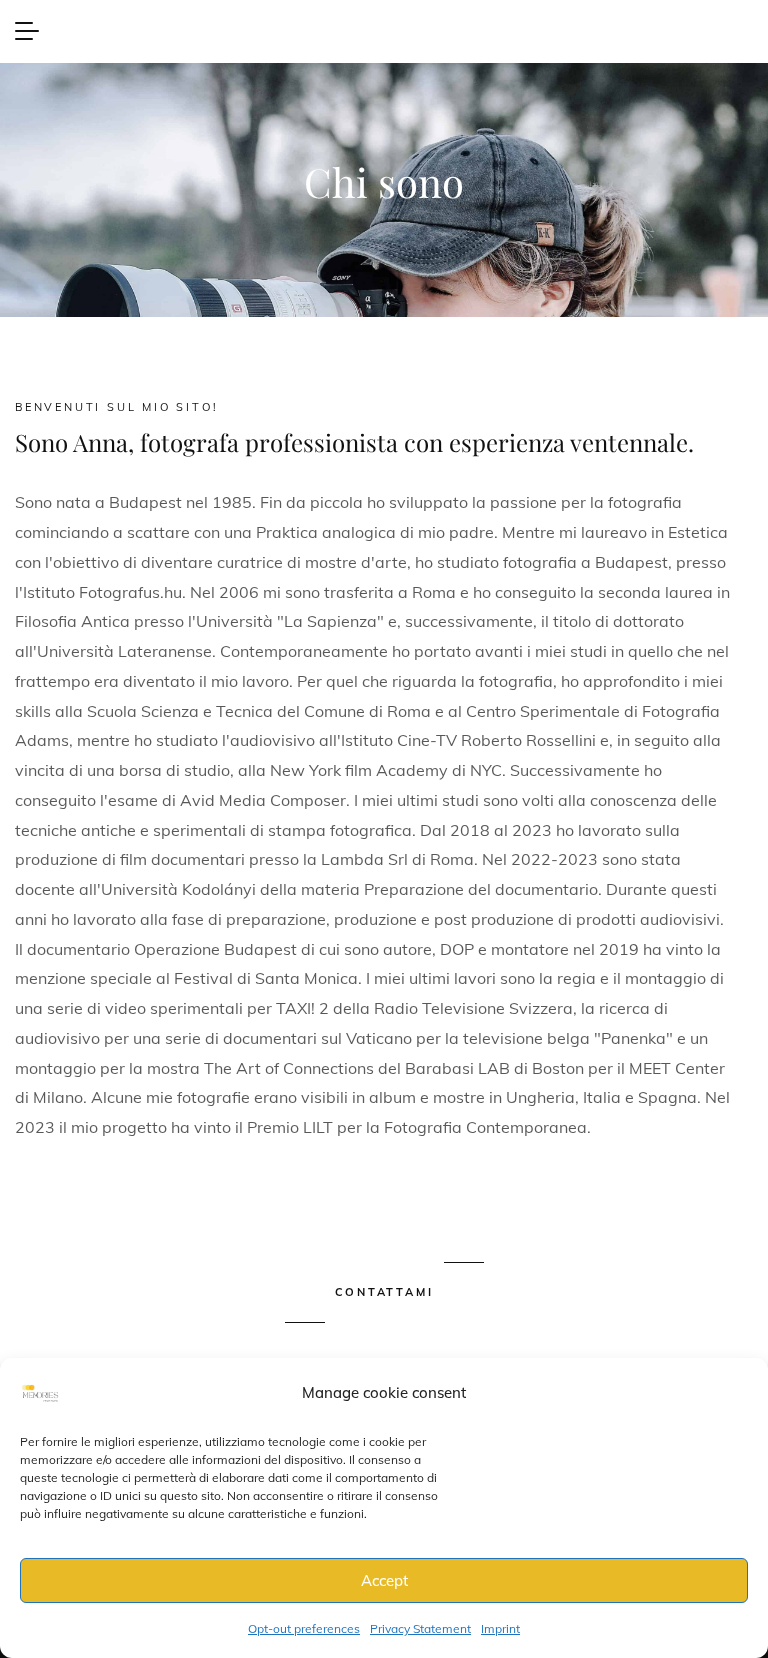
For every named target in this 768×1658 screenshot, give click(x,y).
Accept (384, 1580)
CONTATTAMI (384, 1292)
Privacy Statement (420, 1628)
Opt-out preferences (304, 1628)
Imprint (500, 1628)
